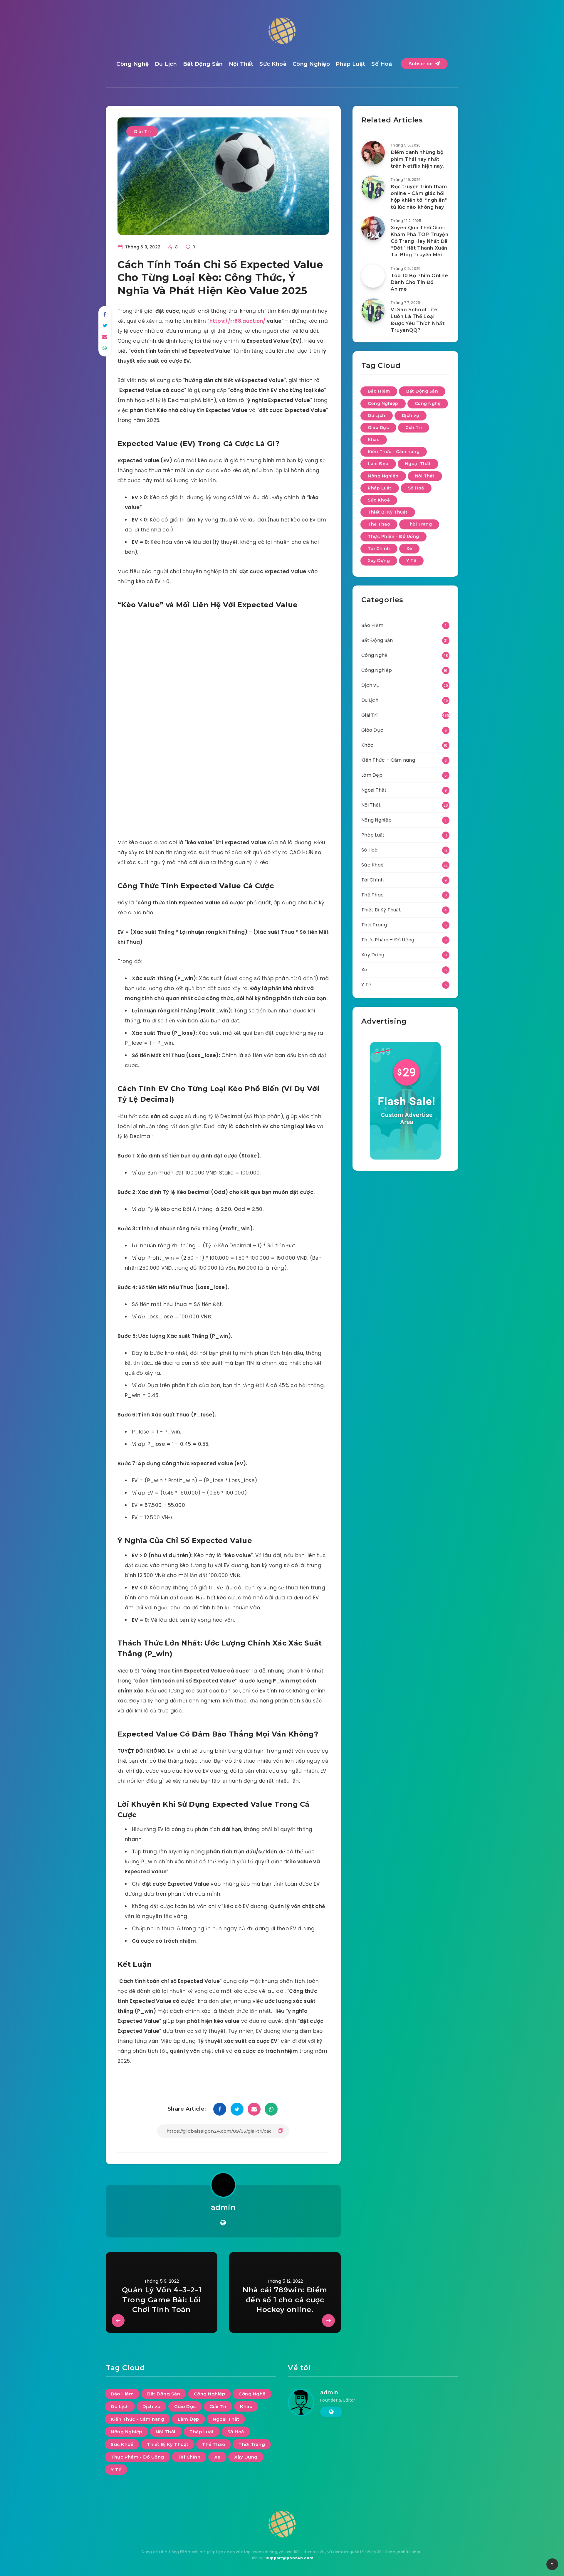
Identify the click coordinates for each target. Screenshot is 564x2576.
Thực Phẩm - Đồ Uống (393, 536)
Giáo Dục (378, 428)
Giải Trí (142, 131)
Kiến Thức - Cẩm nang (394, 452)
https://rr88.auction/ (237, 321)
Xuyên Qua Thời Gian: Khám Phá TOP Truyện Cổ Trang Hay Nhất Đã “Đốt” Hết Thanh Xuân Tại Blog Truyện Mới (419, 241)
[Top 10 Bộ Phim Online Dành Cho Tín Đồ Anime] (373, 276)
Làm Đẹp (378, 464)
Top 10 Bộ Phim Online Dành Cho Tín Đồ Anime (419, 282)
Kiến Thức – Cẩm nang (388, 760)
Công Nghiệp (311, 64)
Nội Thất (241, 64)
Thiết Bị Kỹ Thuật (388, 512)
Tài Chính (379, 548)
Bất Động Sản (203, 64)
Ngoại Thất (418, 464)
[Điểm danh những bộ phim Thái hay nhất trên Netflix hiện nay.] (373, 153)
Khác (374, 440)
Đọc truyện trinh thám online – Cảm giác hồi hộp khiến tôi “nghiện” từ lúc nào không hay (419, 197)
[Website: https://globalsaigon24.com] (223, 2223)
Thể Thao (379, 524)
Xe (409, 548)
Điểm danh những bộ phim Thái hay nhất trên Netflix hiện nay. (417, 159)
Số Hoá (382, 64)
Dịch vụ (411, 415)
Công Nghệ (133, 64)
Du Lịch (166, 64)
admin (223, 2207)
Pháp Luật (351, 64)
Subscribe (422, 64)
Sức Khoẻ (273, 64)
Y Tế (411, 561)
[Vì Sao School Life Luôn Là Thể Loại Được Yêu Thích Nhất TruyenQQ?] (373, 310)
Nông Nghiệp (383, 476)
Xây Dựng (379, 561)
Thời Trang (419, 524)
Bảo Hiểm (379, 391)
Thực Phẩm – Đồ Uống (388, 940)
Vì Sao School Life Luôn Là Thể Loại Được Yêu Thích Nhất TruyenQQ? (418, 320)
